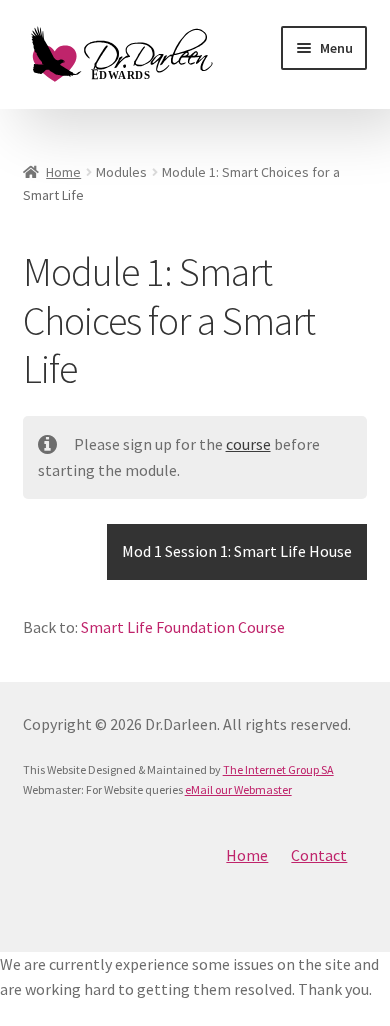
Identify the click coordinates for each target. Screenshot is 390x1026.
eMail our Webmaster (238, 789)
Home (63, 172)
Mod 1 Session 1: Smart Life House (237, 551)
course (248, 444)
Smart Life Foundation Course (183, 627)
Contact (319, 855)
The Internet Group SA (278, 769)
